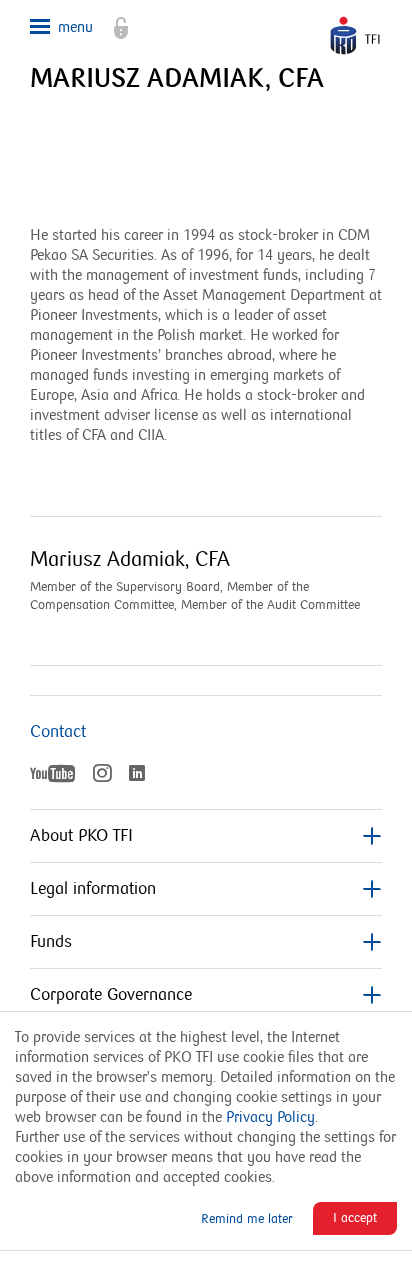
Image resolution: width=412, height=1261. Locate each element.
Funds (51, 942)
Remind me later (247, 1219)
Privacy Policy (270, 1117)
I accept (355, 1218)
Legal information (93, 889)
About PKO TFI (81, 836)
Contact (58, 732)
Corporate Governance (111, 995)
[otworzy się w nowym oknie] (111, 20)
